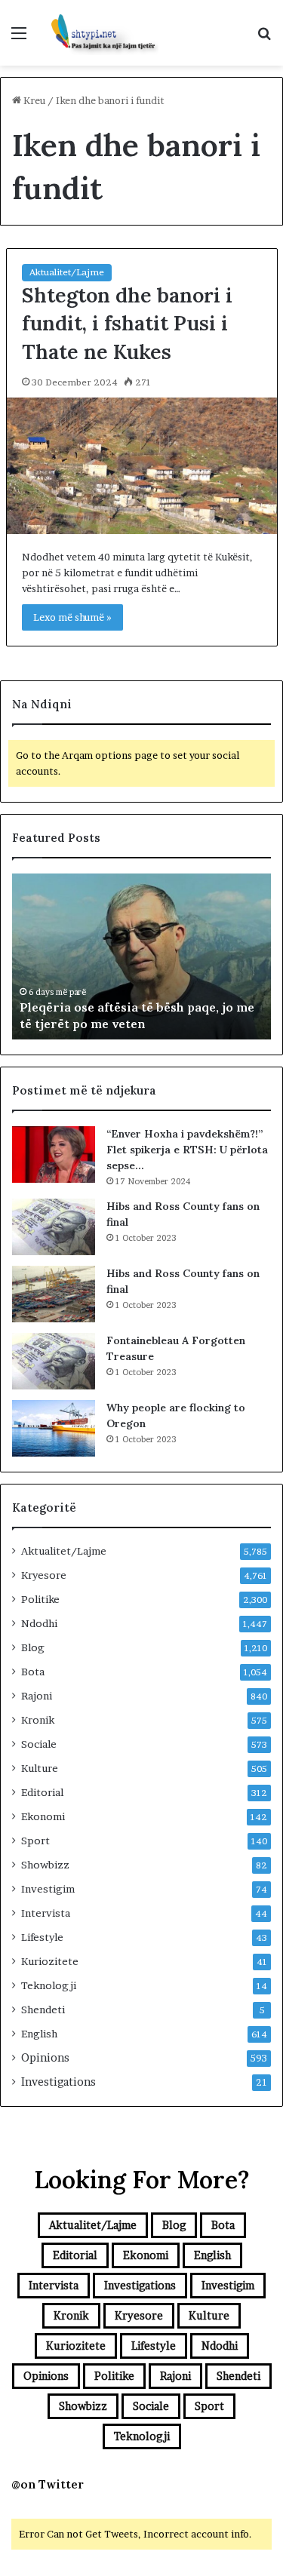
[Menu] (19, 38)
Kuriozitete (50, 1961)
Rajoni (37, 1696)
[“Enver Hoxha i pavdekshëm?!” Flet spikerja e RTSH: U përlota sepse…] (54, 1154)
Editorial (42, 1792)
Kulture (40, 1768)
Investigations (58, 2082)
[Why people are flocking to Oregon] (54, 1428)
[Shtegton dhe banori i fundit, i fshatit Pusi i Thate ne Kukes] (142, 466)
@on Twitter (48, 2484)
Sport (35, 1841)
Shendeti (43, 2010)
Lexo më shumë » (72, 617)
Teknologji (49, 1985)
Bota (33, 1672)
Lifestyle (42, 1937)
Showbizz (45, 1865)
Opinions (45, 2058)
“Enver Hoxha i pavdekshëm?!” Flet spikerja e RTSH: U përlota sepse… (187, 1150)
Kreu (33, 100)
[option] (141, 956)
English (39, 2034)
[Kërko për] (264, 38)
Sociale (39, 1744)
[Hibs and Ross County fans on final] (54, 1227)
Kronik (38, 1720)
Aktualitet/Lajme (67, 272)
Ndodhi (39, 1623)
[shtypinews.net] (98, 33)
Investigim (48, 1889)
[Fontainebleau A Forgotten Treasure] (54, 1361)
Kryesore (44, 1575)
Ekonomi (43, 1816)
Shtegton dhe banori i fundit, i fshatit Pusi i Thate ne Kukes (127, 324)
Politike (40, 1599)
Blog (33, 1647)
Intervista (46, 1913)
